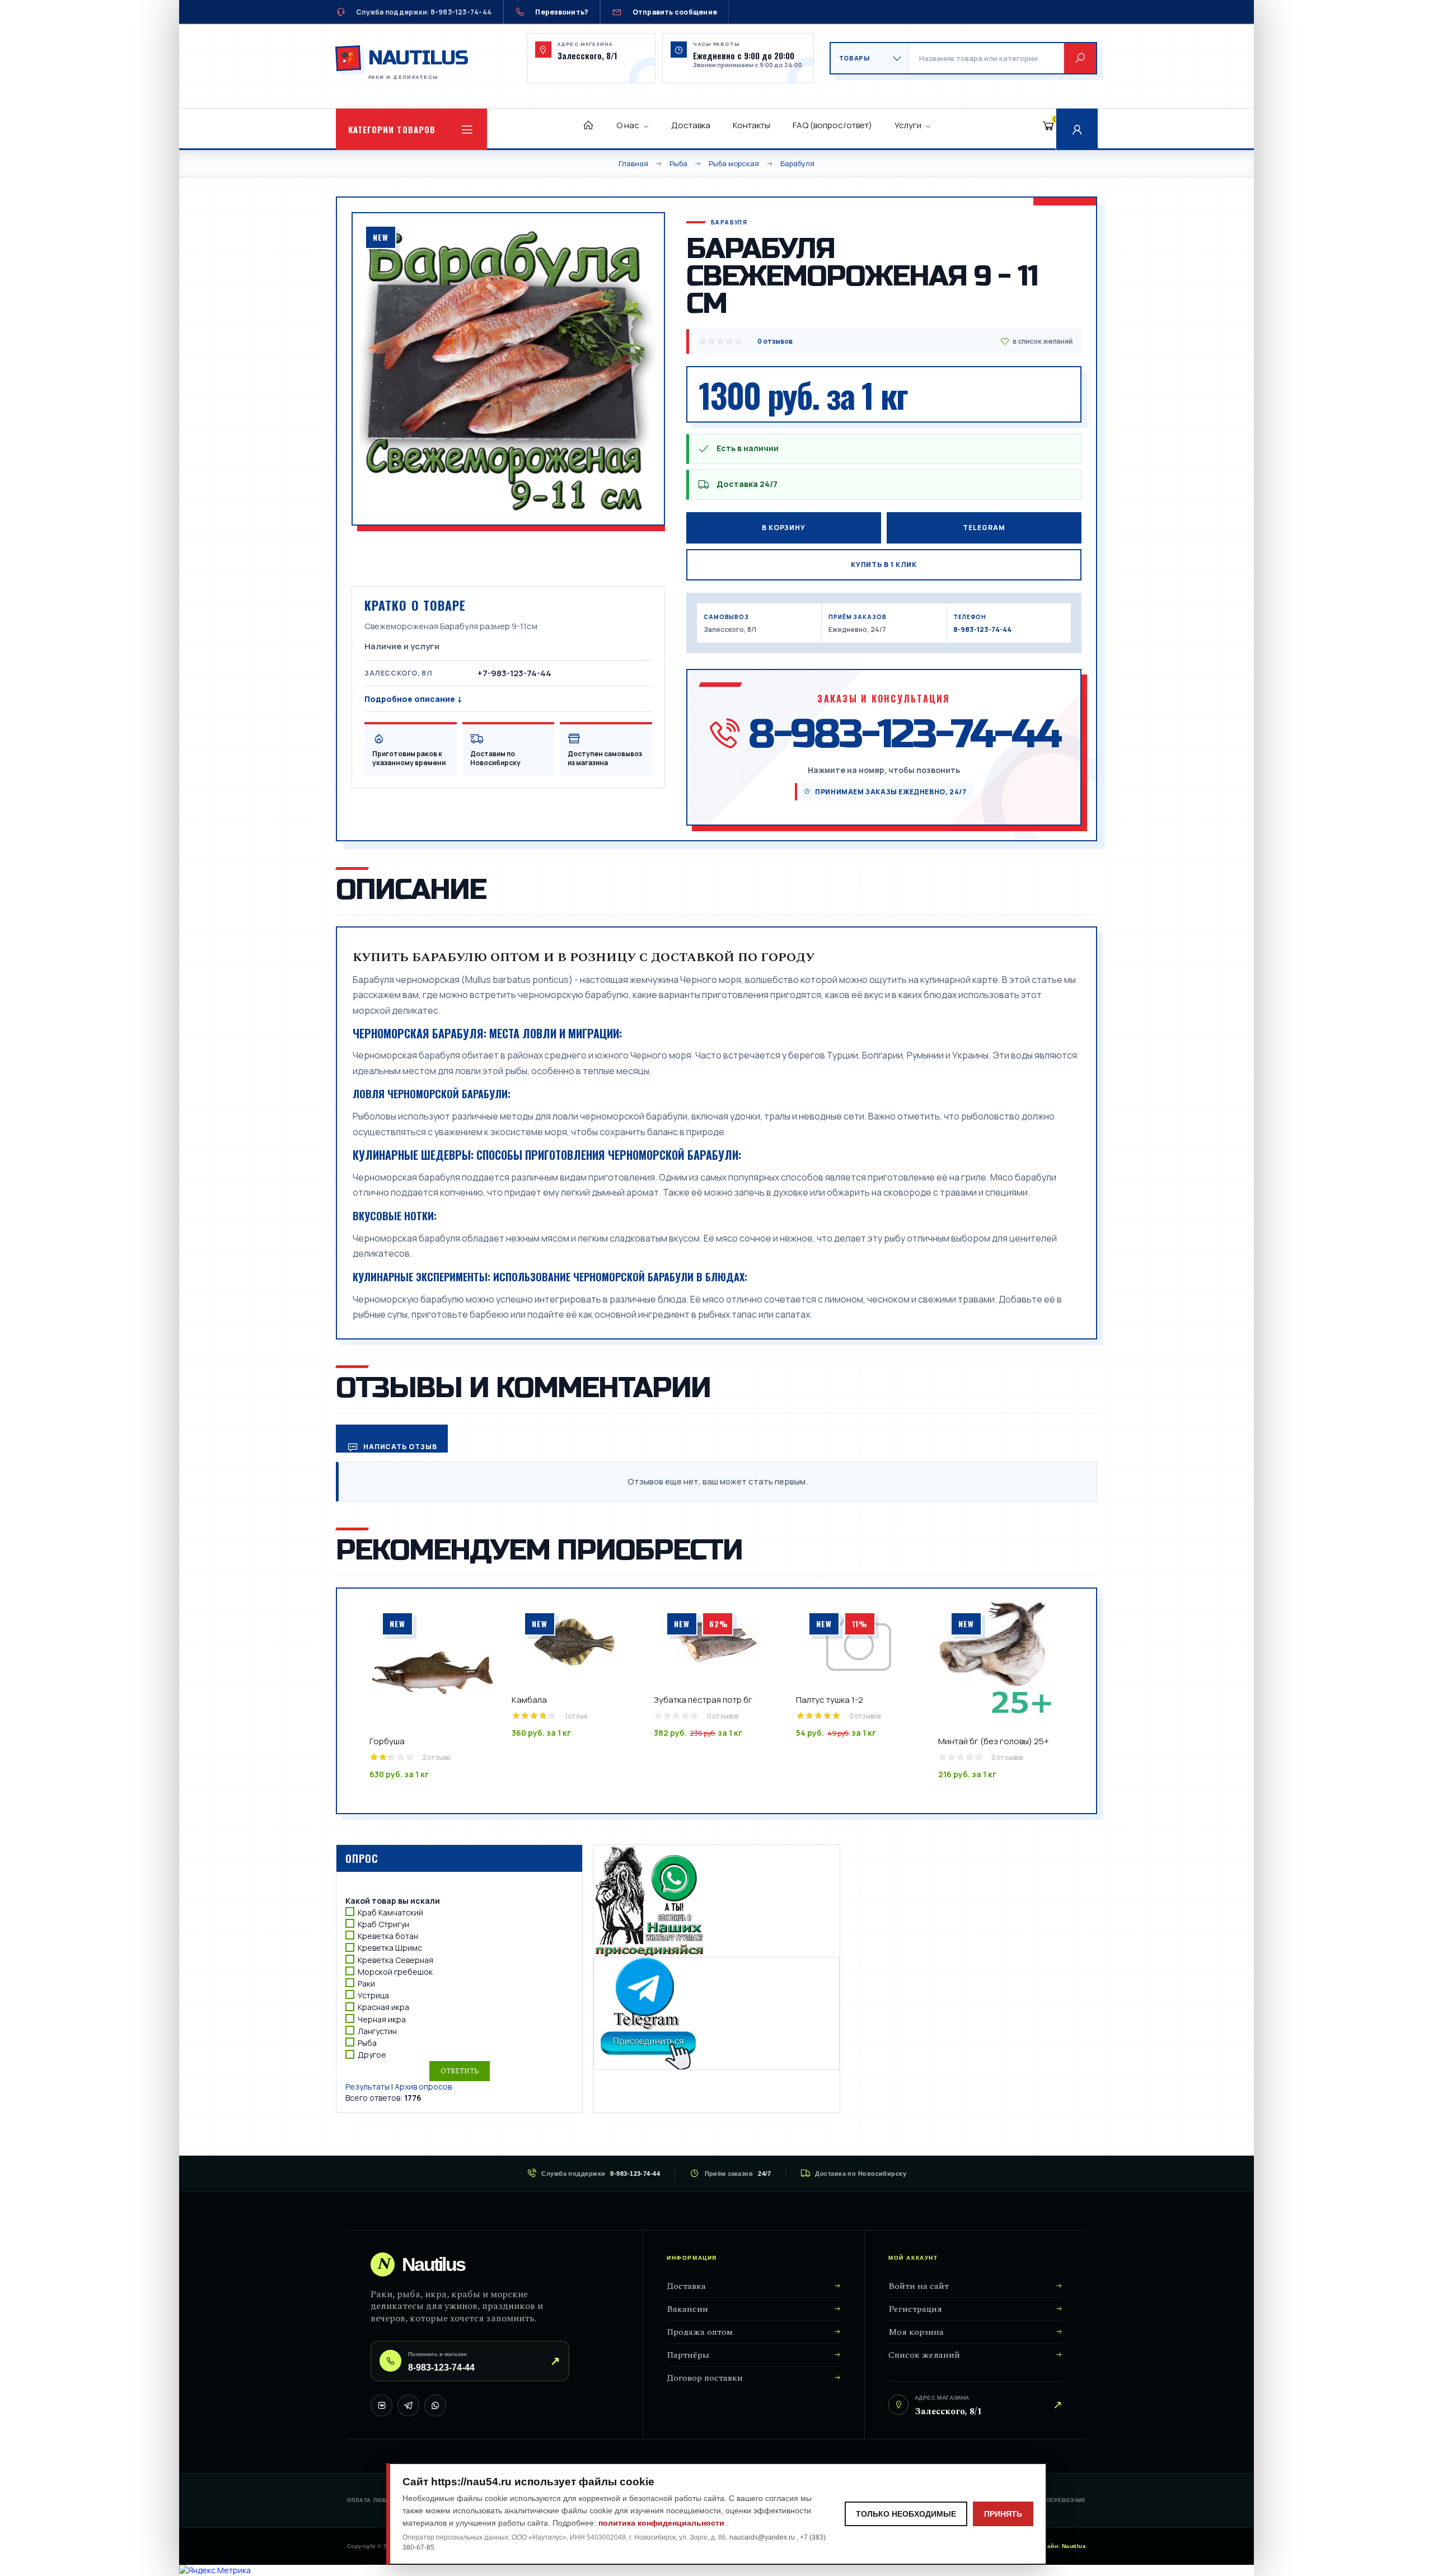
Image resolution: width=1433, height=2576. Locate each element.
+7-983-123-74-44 (514, 673)
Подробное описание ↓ (413, 699)
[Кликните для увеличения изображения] (508, 369)
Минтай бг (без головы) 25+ (994, 1741)
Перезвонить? (562, 12)
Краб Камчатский (390, 1912)
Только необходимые (906, 2514)
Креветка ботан (388, 1936)
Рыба (367, 2043)
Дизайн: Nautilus (1061, 2546)
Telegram (984, 528)
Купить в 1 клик (884, 565)
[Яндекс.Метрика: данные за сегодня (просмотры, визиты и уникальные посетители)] (215, 2570)
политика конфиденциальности (662, 2523)
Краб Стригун (383, 1924)
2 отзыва (437, 1757)
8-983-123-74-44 (982, 629)
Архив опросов (423, 2086)
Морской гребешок (395, 1972)
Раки (366, 1983)
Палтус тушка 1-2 (830, 1700)
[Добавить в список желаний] (1036, 341)
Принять (1003, 2514)
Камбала (529, 1700)
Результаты (367, 2086)
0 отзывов (775, 341)
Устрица (373, 1995)
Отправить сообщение (675, 12)
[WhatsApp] (435, 2406)
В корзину (784, 528)
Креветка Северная (395, 1960)
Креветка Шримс (390, 1948)
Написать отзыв (399, 1447)
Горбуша (387, 1741)
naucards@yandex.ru (763, 2537)
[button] (411, 129)
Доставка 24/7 (747, 484)
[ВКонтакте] (381, 2406)
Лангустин (377, 2031)
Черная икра (382, 2019)
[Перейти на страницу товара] (432, 1662)
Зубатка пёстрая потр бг (703, 1700)
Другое (372, 2055)
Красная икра (383, 2008)
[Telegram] (408, 2406)
